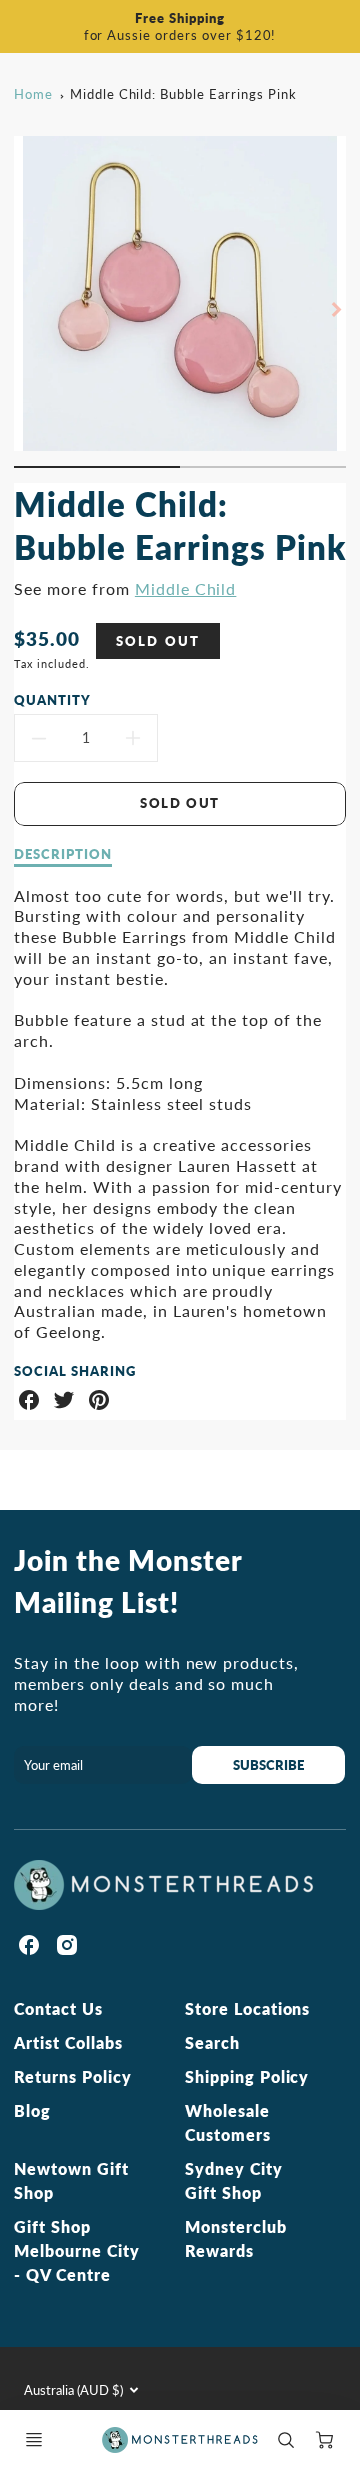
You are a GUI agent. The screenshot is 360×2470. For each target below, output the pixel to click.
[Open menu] (34, 2440)
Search (212, 2042)
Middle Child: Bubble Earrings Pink (183, 94)
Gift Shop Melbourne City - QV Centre (76, 2250)
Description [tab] (63, 854)
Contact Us (58, 2008)
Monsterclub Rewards (236, 2238)
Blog (32, 2110)
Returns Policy (72, 2076)
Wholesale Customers (228, 2122)
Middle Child (186, 588)
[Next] (336, 309)
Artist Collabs (68, 2042)
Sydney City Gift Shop (234, 2180)
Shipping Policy (247, 2076)
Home (33, 94)
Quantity (52, 700)
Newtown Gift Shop (71, 2180)
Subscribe (269, 1765)
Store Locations (247, 2008)
